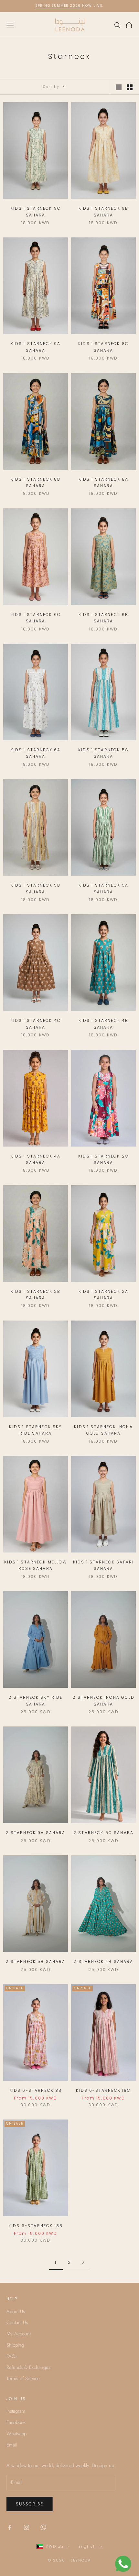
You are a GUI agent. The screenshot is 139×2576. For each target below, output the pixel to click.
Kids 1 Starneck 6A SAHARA (36, 753)
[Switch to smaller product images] (130, 87)
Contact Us (17, 2322)
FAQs (12, 2356)
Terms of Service (23, 2379)
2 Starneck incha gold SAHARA (103, 1701)
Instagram (16, 2411)
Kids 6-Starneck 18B (36, 2226)
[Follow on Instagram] (27, 2527)
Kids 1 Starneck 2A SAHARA (104, 1295)
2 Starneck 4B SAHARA (103, 1961)
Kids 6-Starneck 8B (36, 2090)
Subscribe (30, 2504)
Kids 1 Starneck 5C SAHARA (103, 753)
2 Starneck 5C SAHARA (103, 1833)
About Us (16, 2312)
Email (12, 2445)
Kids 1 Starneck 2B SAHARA (36, 1295)
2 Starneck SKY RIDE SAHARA (35, 1701)
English (87, 2546)
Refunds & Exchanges (28, 2367)
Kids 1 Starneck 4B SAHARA (104, 1024)
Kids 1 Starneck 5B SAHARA (36, 888)
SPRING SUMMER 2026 (58, 6)
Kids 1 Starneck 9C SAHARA (36, 211)
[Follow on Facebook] (10, 2527)
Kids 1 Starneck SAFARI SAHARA (104, 1565)
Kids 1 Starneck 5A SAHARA (104, 888)
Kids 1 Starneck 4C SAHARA (36, 1024)
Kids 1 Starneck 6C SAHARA (36, 618)
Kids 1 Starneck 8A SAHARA (104, 482)
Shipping (15, 2345)
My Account (19, 2334)
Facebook (16, 2422)
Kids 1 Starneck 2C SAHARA (103, 1159)
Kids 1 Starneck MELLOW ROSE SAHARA (36, 1565)
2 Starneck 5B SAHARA (35, 1961)
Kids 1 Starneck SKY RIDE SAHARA (35, 1430)
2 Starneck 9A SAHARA (35, 1833)
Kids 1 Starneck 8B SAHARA (36, 482)
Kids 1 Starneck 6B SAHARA (104, 618)
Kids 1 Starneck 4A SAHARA (36, 1159)
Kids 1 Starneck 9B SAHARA (104, 211)
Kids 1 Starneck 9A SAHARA (36, 347)
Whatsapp (16, 2434)
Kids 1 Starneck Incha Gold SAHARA (103, 1430)
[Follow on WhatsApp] (43, 2527)
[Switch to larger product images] (119, 87)
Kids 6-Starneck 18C (103, 2090)
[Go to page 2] (83, 2262)
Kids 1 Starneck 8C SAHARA (103, 347)
